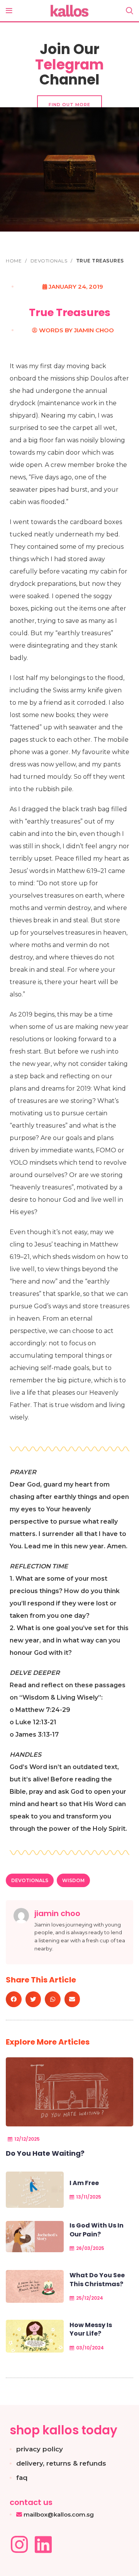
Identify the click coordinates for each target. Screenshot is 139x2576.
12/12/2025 (27, 2139)
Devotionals (50, 261)
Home (14, 261)
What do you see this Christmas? (97, 2279)
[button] (14, 1999)
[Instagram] (19, 2544)
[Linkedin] (43, 2544)
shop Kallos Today (64, 2430)
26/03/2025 (90, 2248)
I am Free (84, 2183)
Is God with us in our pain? (97, 2230)
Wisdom (73, 1880)
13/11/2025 (89, 2197)
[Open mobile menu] (9, 11)
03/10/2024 (90, 2348)
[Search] (130, 11)
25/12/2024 (90, 2298)
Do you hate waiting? (45, 2153)
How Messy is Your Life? (91, 2329)
